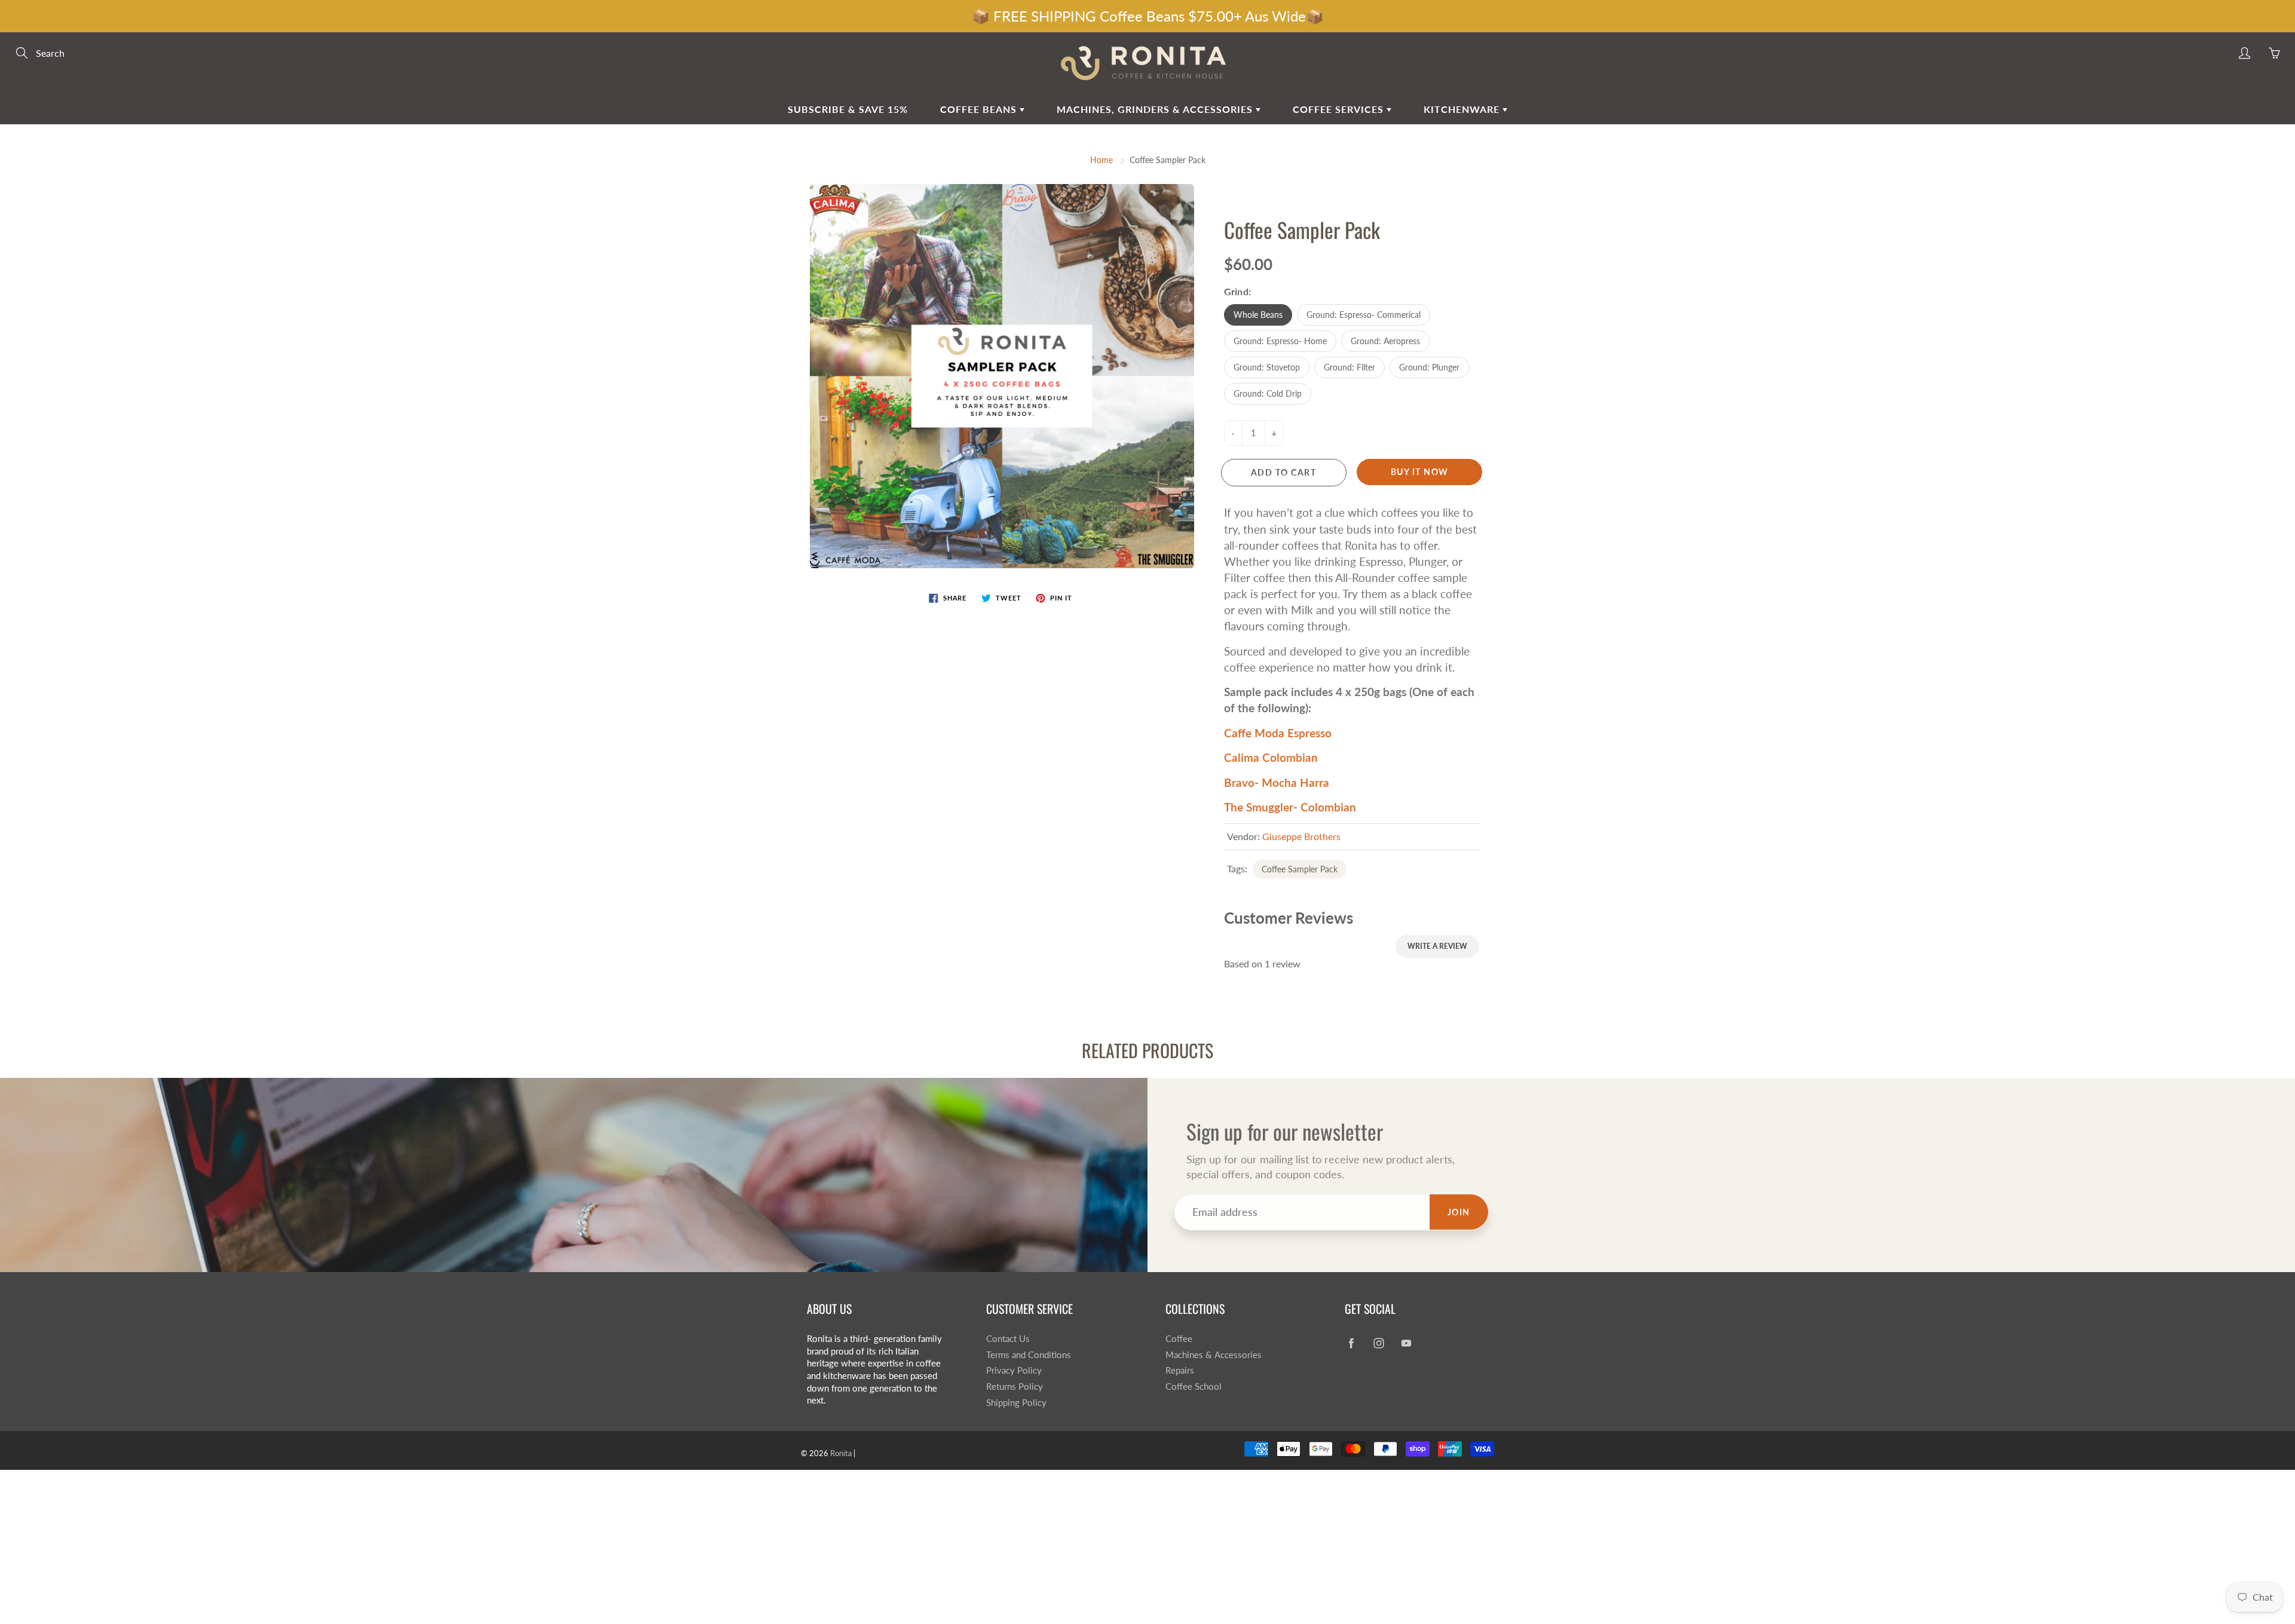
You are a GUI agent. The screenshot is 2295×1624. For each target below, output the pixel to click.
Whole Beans (1258, 315)
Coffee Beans (980, 109)
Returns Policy (1015, 1386)
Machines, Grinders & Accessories (1156, 109)
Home (1101, 160)
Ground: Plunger (1429, 367)
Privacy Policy (1014, 1370)
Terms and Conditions (1029, 1355)
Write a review (1437, 946)
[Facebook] (1351, 1343)
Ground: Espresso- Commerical (1364, 315)
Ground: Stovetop (1267, 367)
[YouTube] (1406, 1343)
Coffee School (1194, 1386)
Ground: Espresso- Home (1280, 341)
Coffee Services (1340, 109)
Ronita (841, 1453)
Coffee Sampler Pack (1300, 869)
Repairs (1180, 1370)
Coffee (1179, 1339)
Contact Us (1008, 1339)
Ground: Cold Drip (1268, 393)
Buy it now (1420, 472)
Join (1459, 1212)
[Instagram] (1378, 1343)
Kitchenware (1463, 109)
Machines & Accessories (1214, 1355)
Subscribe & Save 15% (848, 109)
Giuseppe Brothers (1301, 836)
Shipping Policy (1016, 1403)
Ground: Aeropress (1385, 341)
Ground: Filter (1350, 367)
